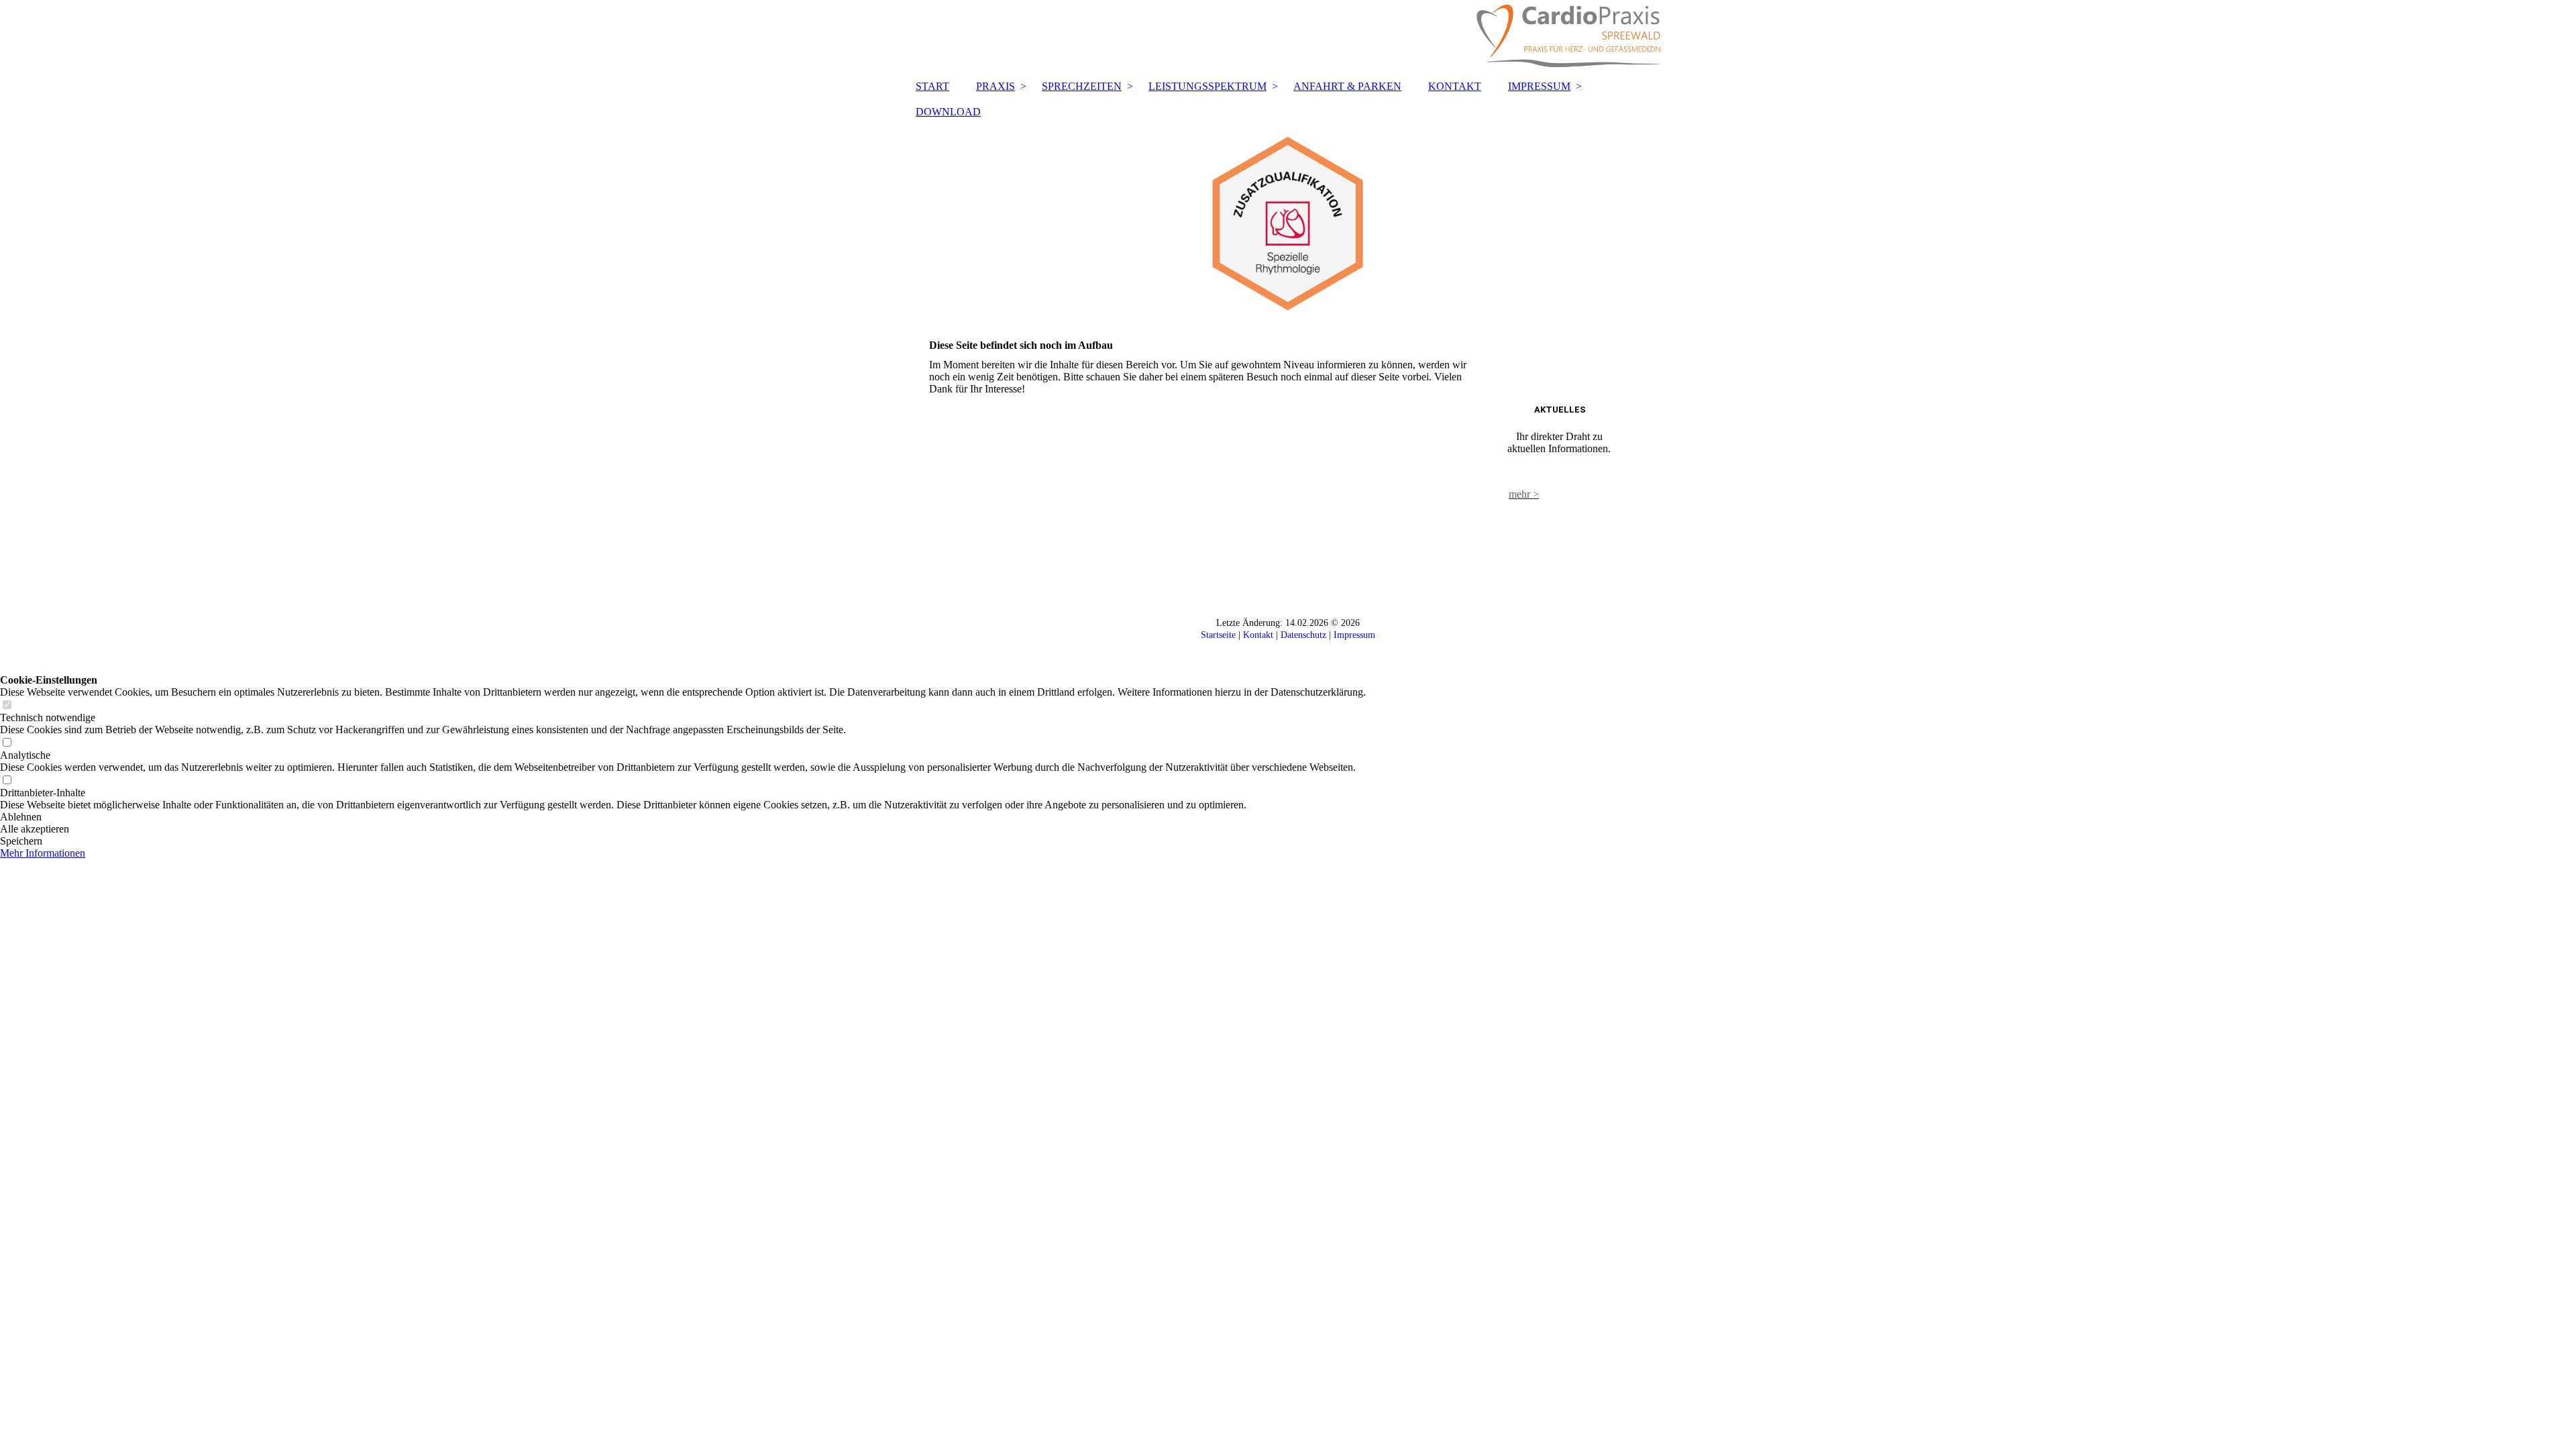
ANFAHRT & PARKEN (1347, 86)
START (932, 86)
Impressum (1354, 635)
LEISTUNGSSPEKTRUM (1207, 86)
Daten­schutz (1303, 635)
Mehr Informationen (43, 853)
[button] (683, 817)
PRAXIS (996, 86)
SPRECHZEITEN (1082, 86)
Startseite (1218, 635)
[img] (1288, 37)
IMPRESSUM (1539, 86)
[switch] (7, 705)
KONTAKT (1455, 86)
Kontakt (1258, 635)
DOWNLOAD (948, 112)
